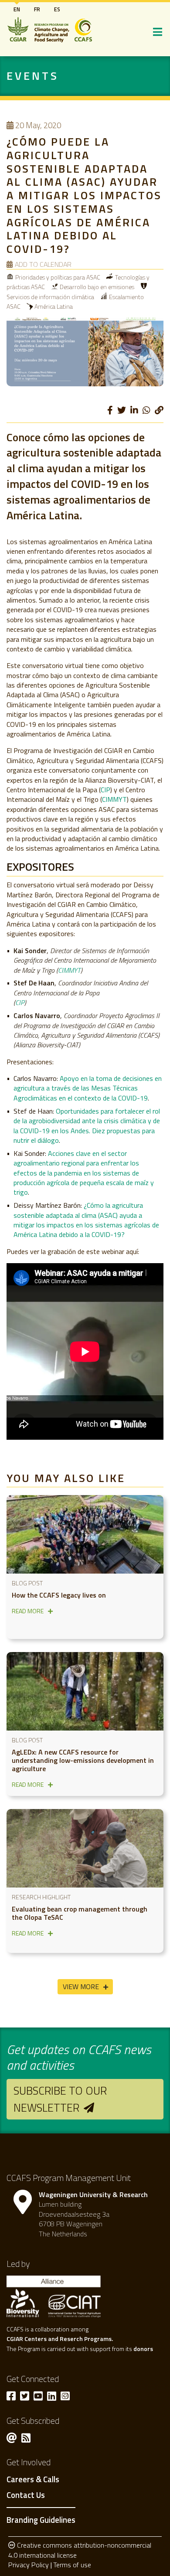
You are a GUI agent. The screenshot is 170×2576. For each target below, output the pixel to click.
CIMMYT (114, 799)
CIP (105, 790)
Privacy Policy (29, 2565)
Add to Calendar (43, 264)
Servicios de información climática (50, 297)
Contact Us (26, 2495)
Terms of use (72, 2565)
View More (81, 1987)
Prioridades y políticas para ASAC (58, 277)
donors (143, 2349)
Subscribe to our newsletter (60, 2099)
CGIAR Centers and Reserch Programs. (60, 2339)
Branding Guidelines (41, 2520)
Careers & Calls (33, 2480)
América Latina (54, 306)
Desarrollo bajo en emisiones (97, 287)
